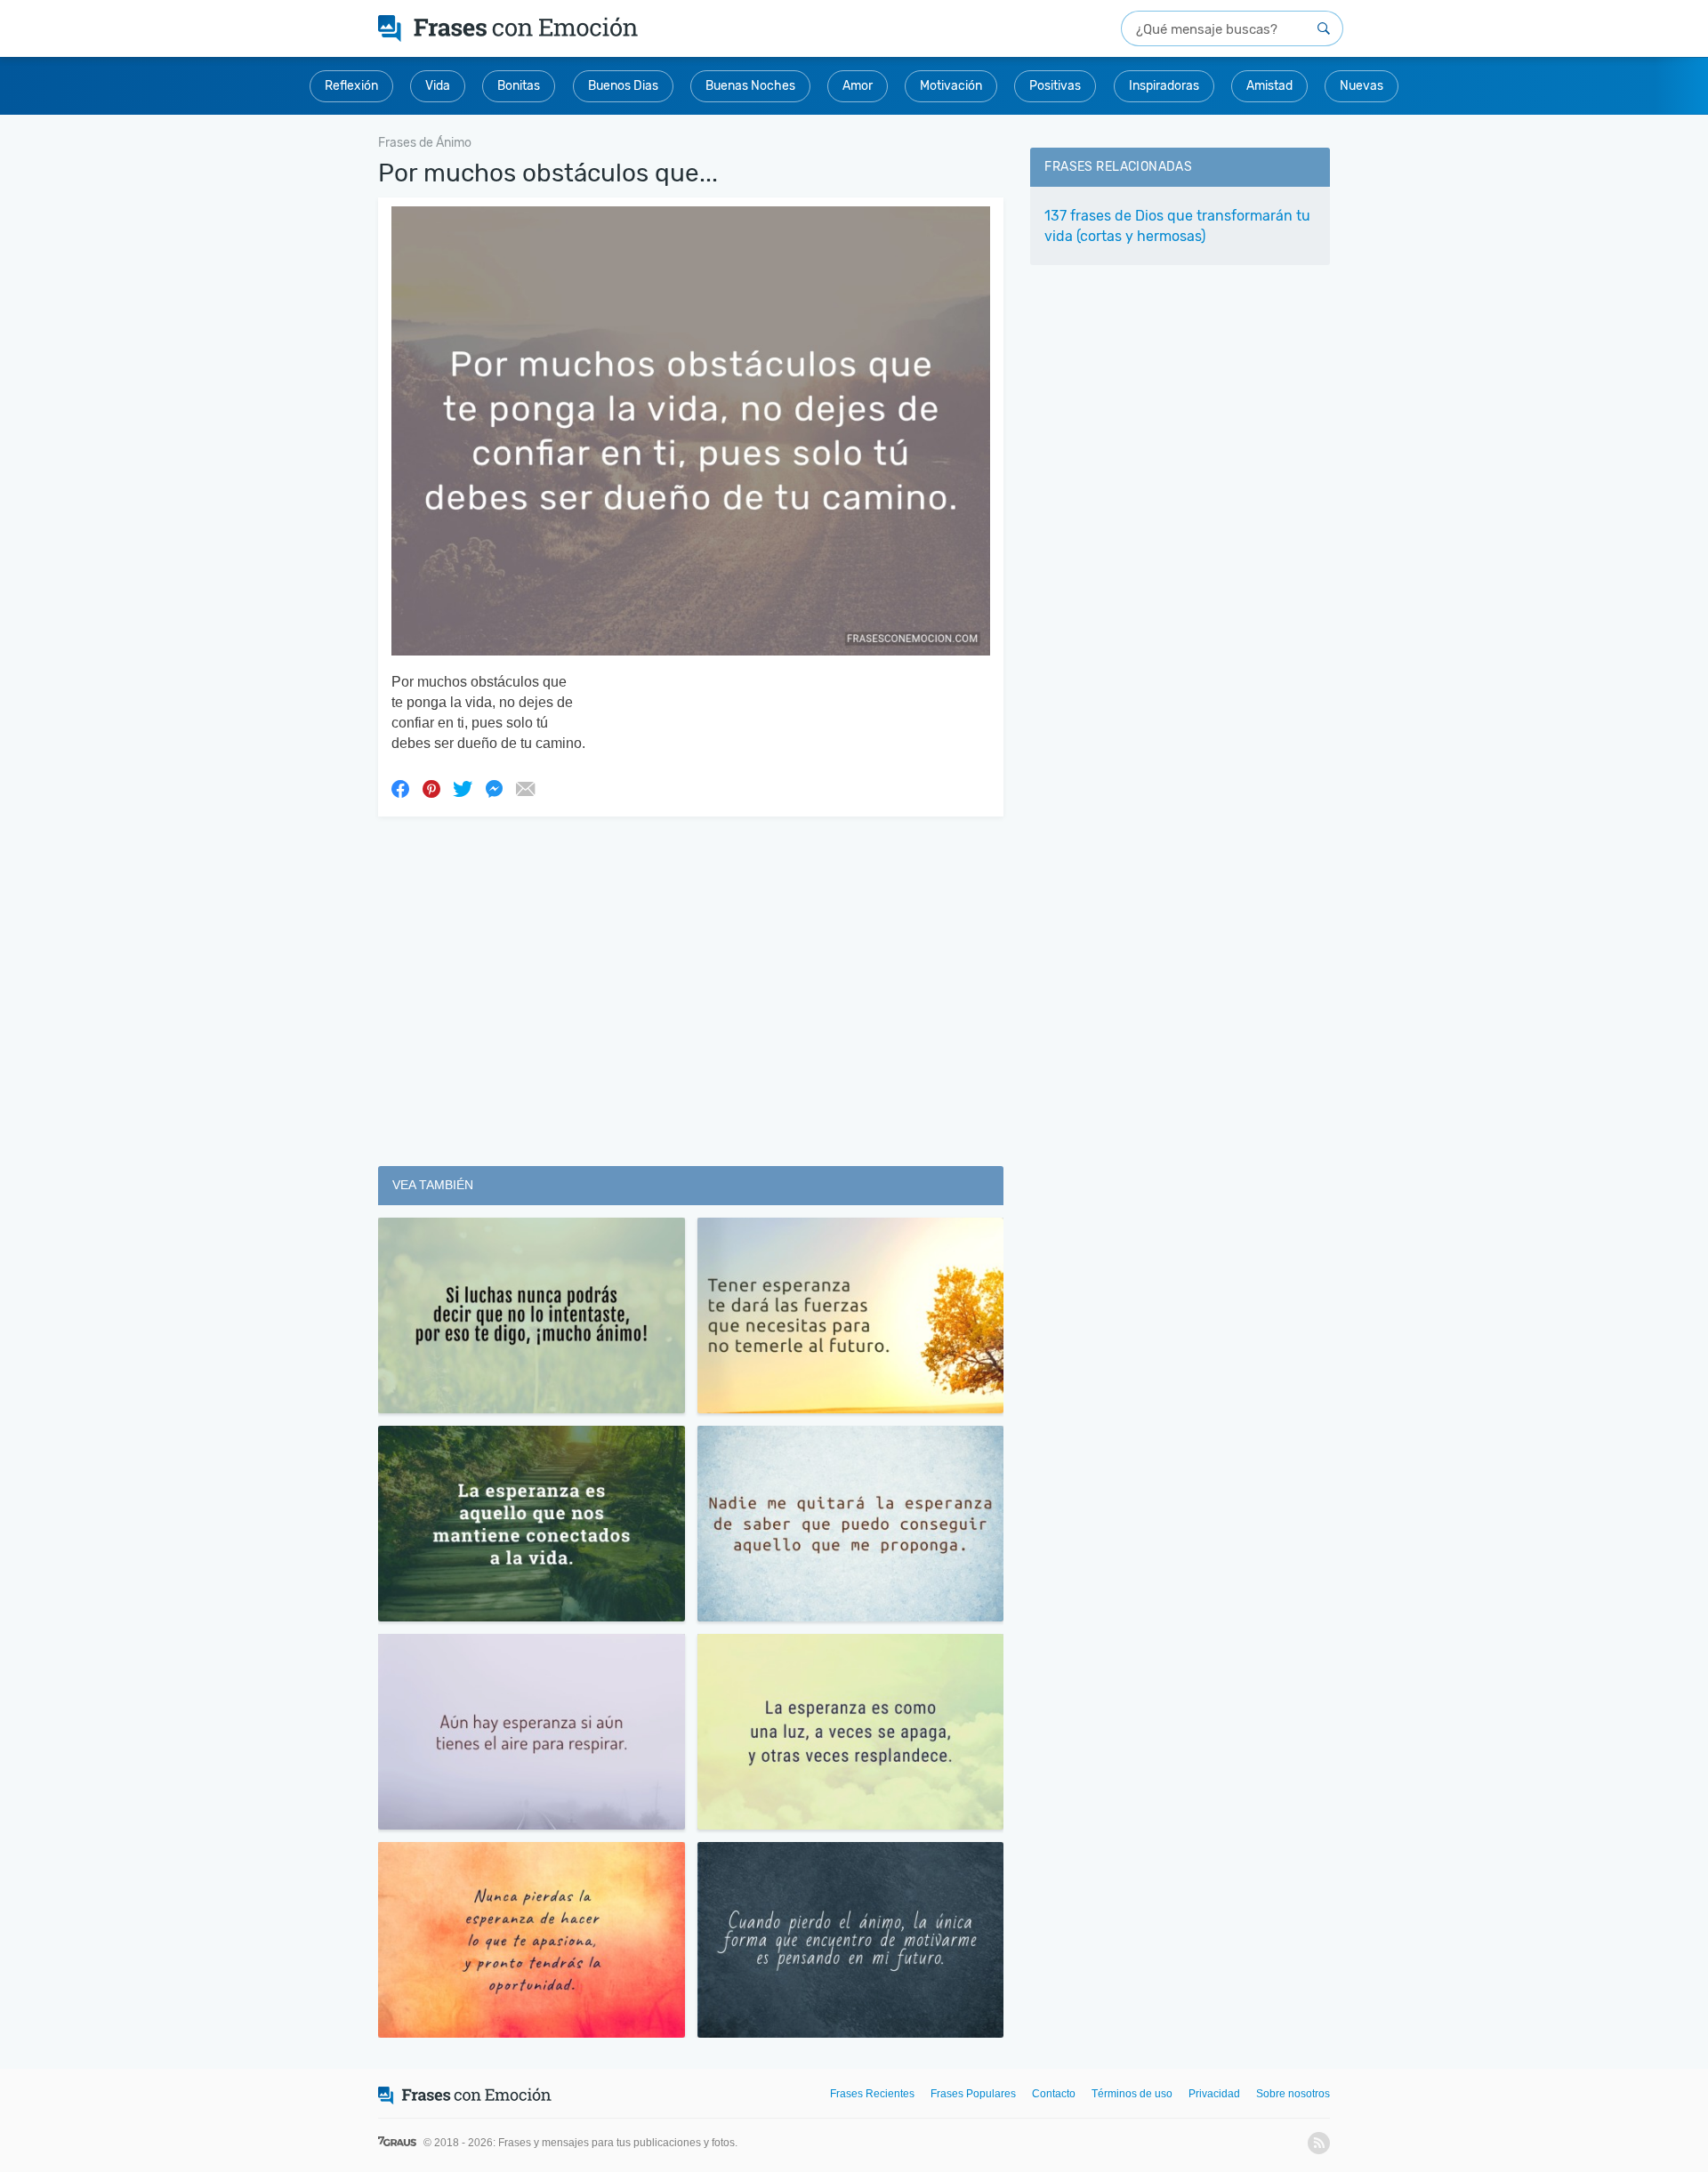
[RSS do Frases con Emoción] (1319, 2143)
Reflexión (351, 86)
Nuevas (1362, 86)
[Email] (525, 788)
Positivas (1055, 86)
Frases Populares (973, 2094)
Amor (858, 86)
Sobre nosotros (1293, 2094)
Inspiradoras (1164, 86)
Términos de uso (1132, 2094)
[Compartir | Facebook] (400, 788)
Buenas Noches (750, 86)
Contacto (1054, 2094)
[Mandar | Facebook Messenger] (494, 788)
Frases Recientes (872, 2094)
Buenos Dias (623, 86)
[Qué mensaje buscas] (1324, 28)
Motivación (951, 86)
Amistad (1269, 86)
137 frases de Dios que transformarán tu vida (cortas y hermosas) (1177, 226)
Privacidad (1214, 2094)
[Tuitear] (463, 788)
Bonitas (519, 86)
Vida (438, 86)
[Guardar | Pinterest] (431, 788)
